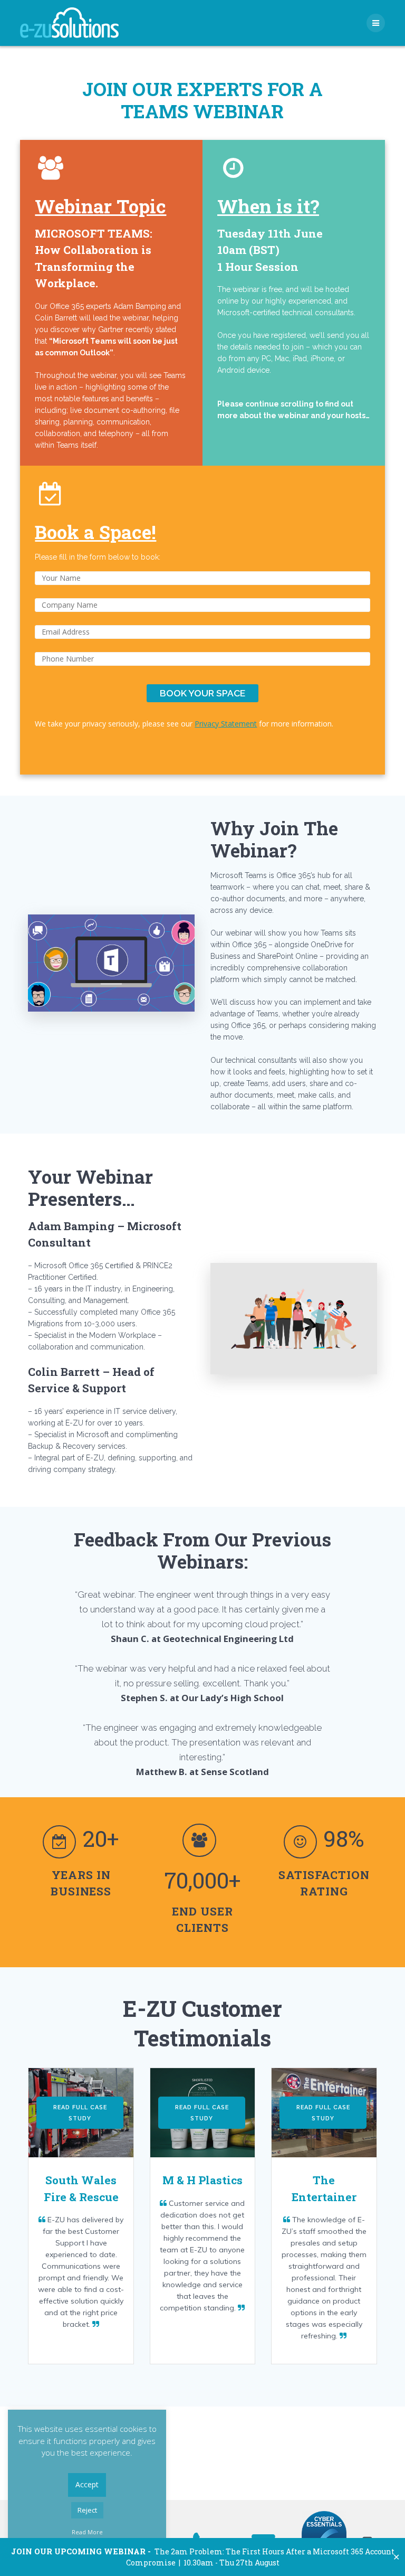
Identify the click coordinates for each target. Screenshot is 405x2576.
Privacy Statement (226, 724)
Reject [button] (87, 2510)
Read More (87, 2532)
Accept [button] (87, 2484)
